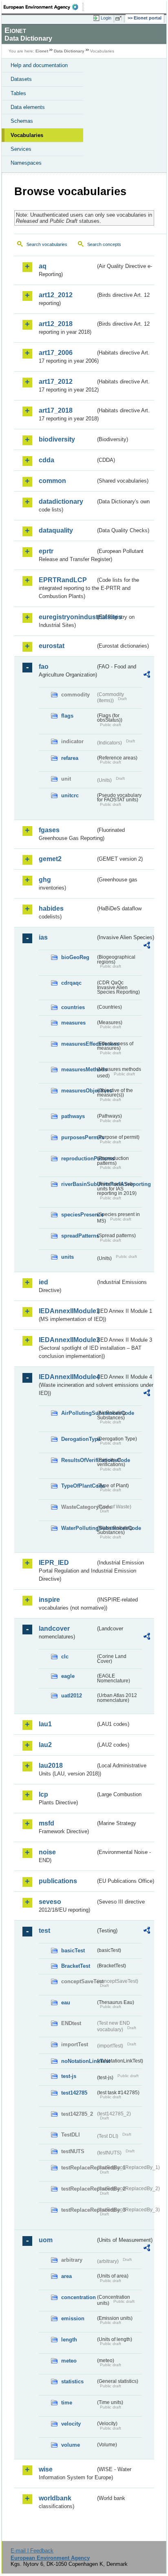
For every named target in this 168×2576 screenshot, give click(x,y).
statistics (72, 2381)
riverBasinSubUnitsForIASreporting (78, 1184)
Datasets (21, 79)
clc (65, 1657)
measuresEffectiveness (78, 1044)
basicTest (73, 1950)
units (67, 1257)
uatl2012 (72, 1696)
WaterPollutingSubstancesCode (78, 1528)
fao (44, 667)
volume (71, 2445)
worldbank (55, 2498)
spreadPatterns (78, 1236)
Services (21, 149)
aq (43, 266)
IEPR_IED (54, 1563)
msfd (46, 1823)
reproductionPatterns (78, 1159)
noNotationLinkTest (78, 2061)
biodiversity (57, 439)
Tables (18, 93)
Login (106, 18)
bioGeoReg (75, 957)
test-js (69, 2076)
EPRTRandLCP (63, 580)
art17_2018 (56, 410)
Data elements (28, 107)
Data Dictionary (69, 51)
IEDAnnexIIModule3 (67, 1340)
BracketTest (76, 1966)
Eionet (42, 51)
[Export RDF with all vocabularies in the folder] (147, 676)
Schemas (22, 121)
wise (46, 2469)
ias (43, 937)
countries (73, 1007)
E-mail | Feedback (32, 2551)
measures (73, 1023)
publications (58, 1881)
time (67, 2403)
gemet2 (50, 859)
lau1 (45, 1724)
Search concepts (104, 244)
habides (51, 908)
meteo (69, 2361)
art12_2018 (56, 324)
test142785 (74, 2093)
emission (73, 2318)
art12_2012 (56, 295)
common (52, 481)
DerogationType (78, 1439)
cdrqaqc (71, 983)
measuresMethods (78, 1069)
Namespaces (26, 163)
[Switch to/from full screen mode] (120, 18)
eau (66, 2003)
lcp (43, 1794)
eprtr (46, 551)
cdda (46, 460)
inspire (49, 1600)
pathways (73, 1116)
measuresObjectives (78, 1091)
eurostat (52, 646)
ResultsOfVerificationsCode (78, 1460)
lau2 (45, 1745)
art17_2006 (56, 353)
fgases (49, 830)
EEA (43, 7)
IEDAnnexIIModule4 (67, 1377)
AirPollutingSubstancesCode (78, 1413)
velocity (71, 2424)
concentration (78, 2297)
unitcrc (70, 795)
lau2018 (51, 1766)
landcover (54, 1628)
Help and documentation (39, 65)
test (44, 1931)
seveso (50, 1902)
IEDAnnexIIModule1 (67, 1311)
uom (46, 2240)
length (69, 2340)
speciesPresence (78, 1215)
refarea (70, 758)
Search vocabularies (47, 244)
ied (43, 1282)
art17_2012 (56, 382)
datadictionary (61, 501)
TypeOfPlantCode (78, 1486)
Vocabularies (27, 135)
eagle (68, 1676)
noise (47, 1852)
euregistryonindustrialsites (67, 617)
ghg (45, 880)
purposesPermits (78, 1137)
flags (67, 716)
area (66, 2276)
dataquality (56, 530)
